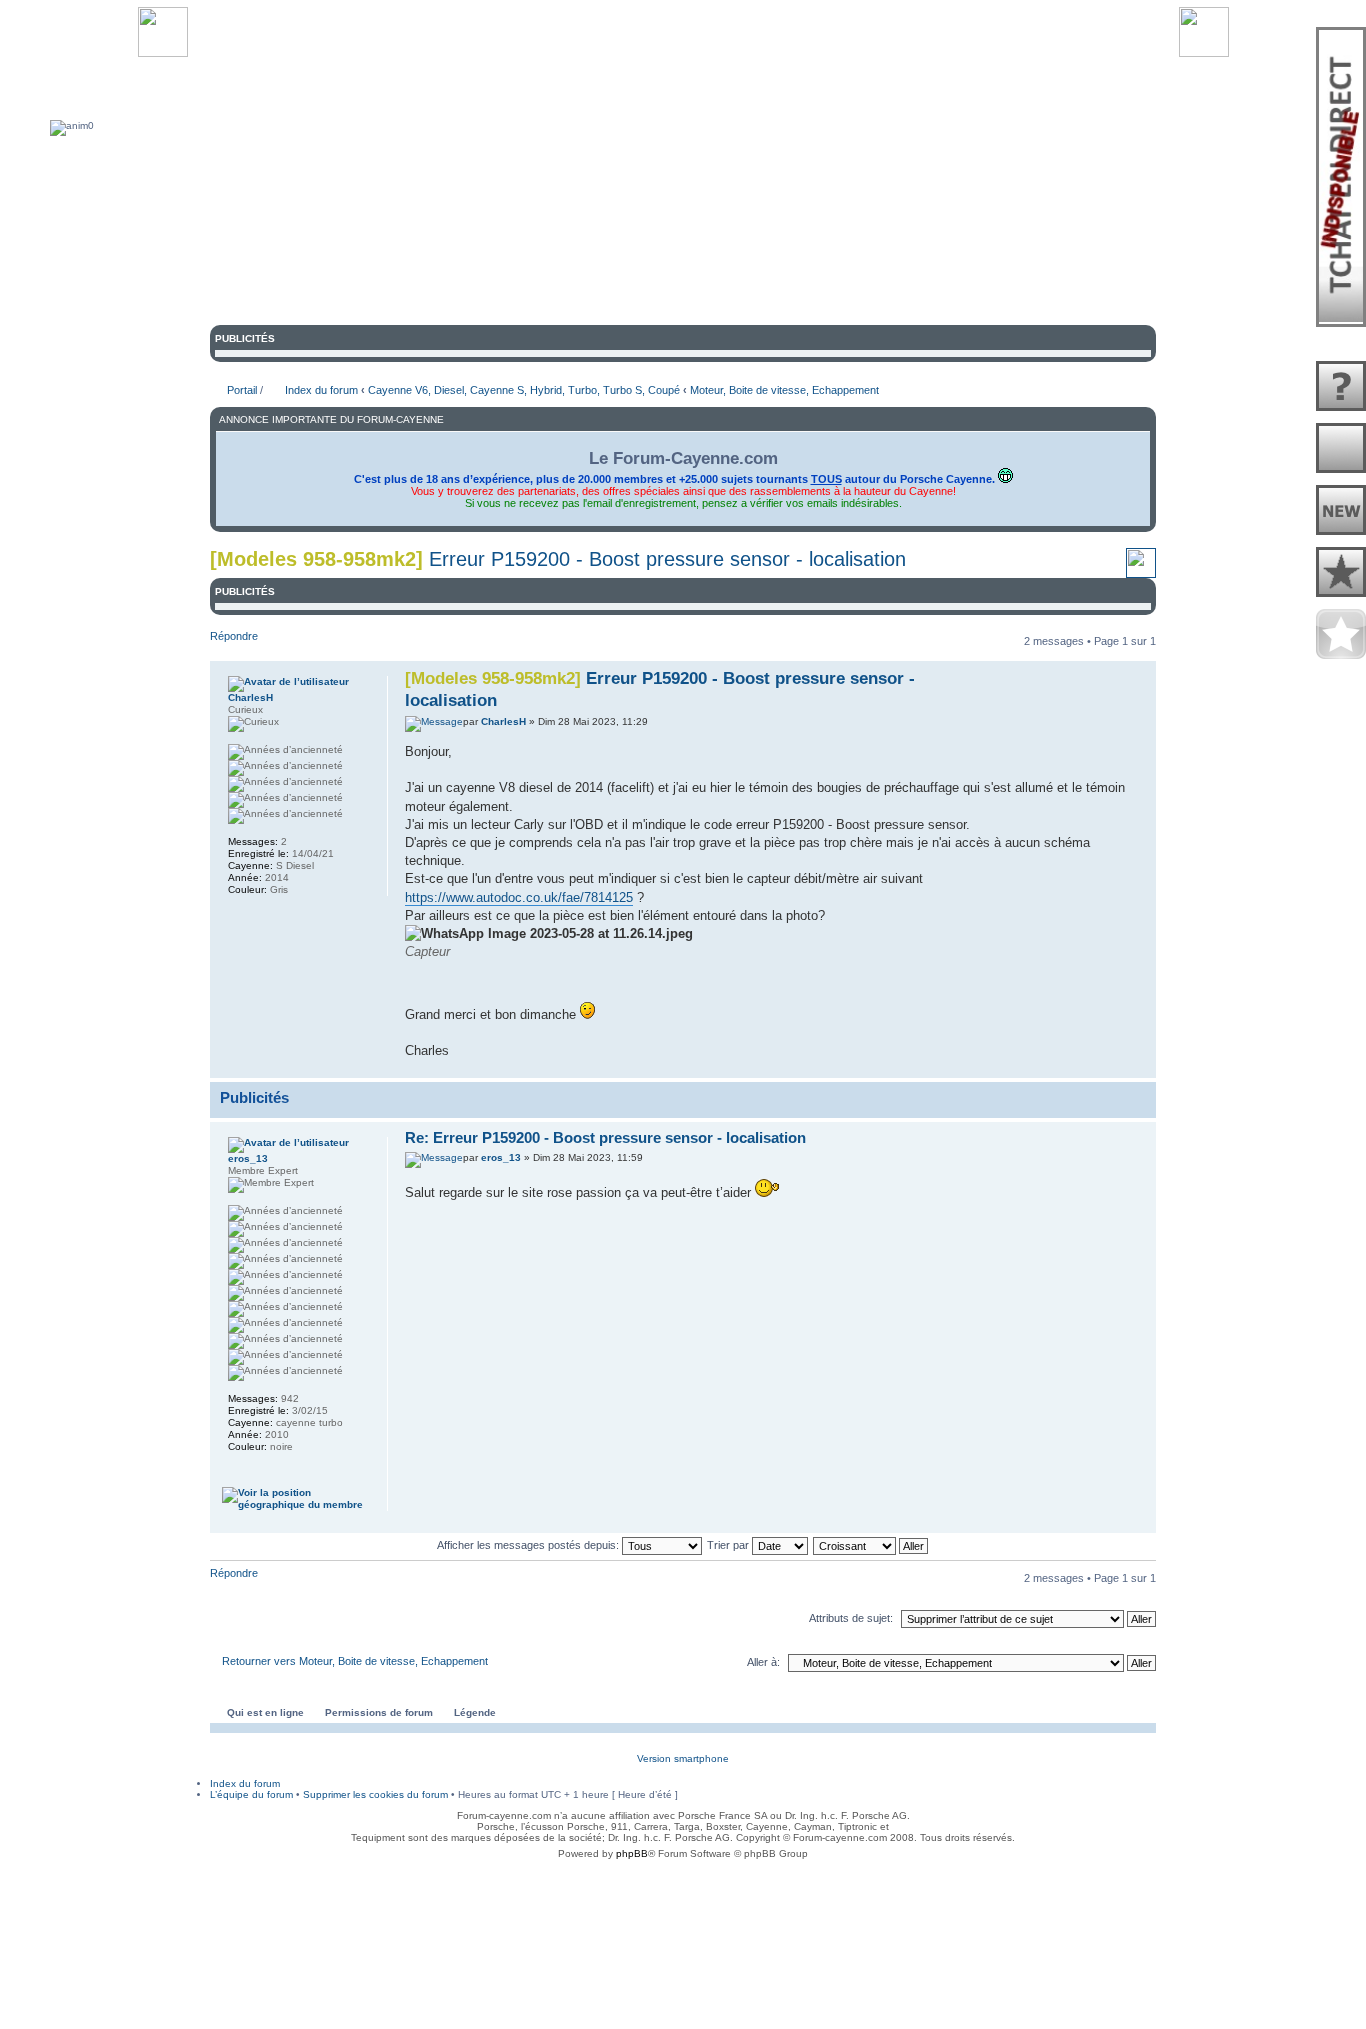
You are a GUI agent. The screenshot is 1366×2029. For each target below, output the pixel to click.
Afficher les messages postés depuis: (529, 1545)
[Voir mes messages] (1341, 573)
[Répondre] (999, 1137)
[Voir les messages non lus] (1341, 449)
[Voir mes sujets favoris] (1341, 635)
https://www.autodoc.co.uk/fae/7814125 (519, 897)
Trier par (729, 1545)
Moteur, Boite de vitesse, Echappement (784, 390)
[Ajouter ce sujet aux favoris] (1141, 571)
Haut (1140, 1066)
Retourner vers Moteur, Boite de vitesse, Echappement (355, 1661)
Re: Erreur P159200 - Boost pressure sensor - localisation (605, 1137)
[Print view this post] (1118, 1064)
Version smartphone (683, 1758)
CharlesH (503, 721)
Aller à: (763, 1662)
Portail (242, 390)
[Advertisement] (683, 1914)
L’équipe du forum (251, 1794)
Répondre (234, 636)
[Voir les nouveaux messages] (1341, 511)
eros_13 (501, 1157)
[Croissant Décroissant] (871, 1545)
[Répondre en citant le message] (999, 676)
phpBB (632, 1853)
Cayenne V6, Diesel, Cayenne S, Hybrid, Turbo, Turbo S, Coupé (524, 390)
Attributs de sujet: (851, 1618)
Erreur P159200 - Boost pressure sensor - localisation (667, 559)
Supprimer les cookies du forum (375, 1794)
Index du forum (321, 390)
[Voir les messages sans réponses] (1341, 387)
